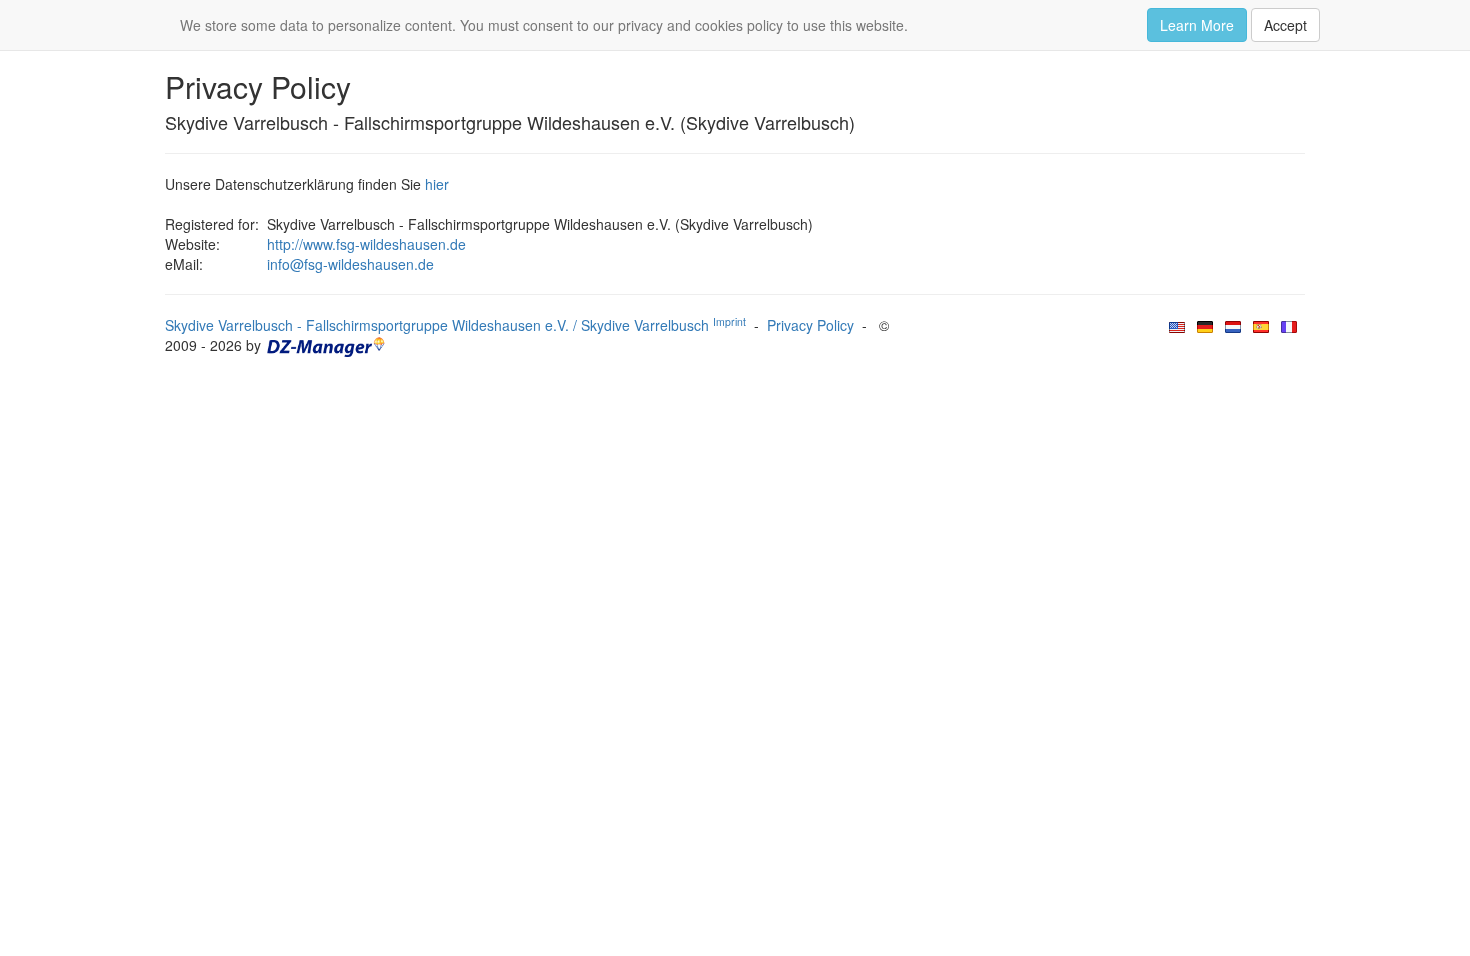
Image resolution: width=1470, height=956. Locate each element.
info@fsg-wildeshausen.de (350, 264)
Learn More (1197, 25)
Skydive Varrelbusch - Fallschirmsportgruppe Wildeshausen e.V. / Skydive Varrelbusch (455, 325)
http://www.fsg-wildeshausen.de (366, 244)
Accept (1285, 25)
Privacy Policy (810, 325)
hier (437, 184)
